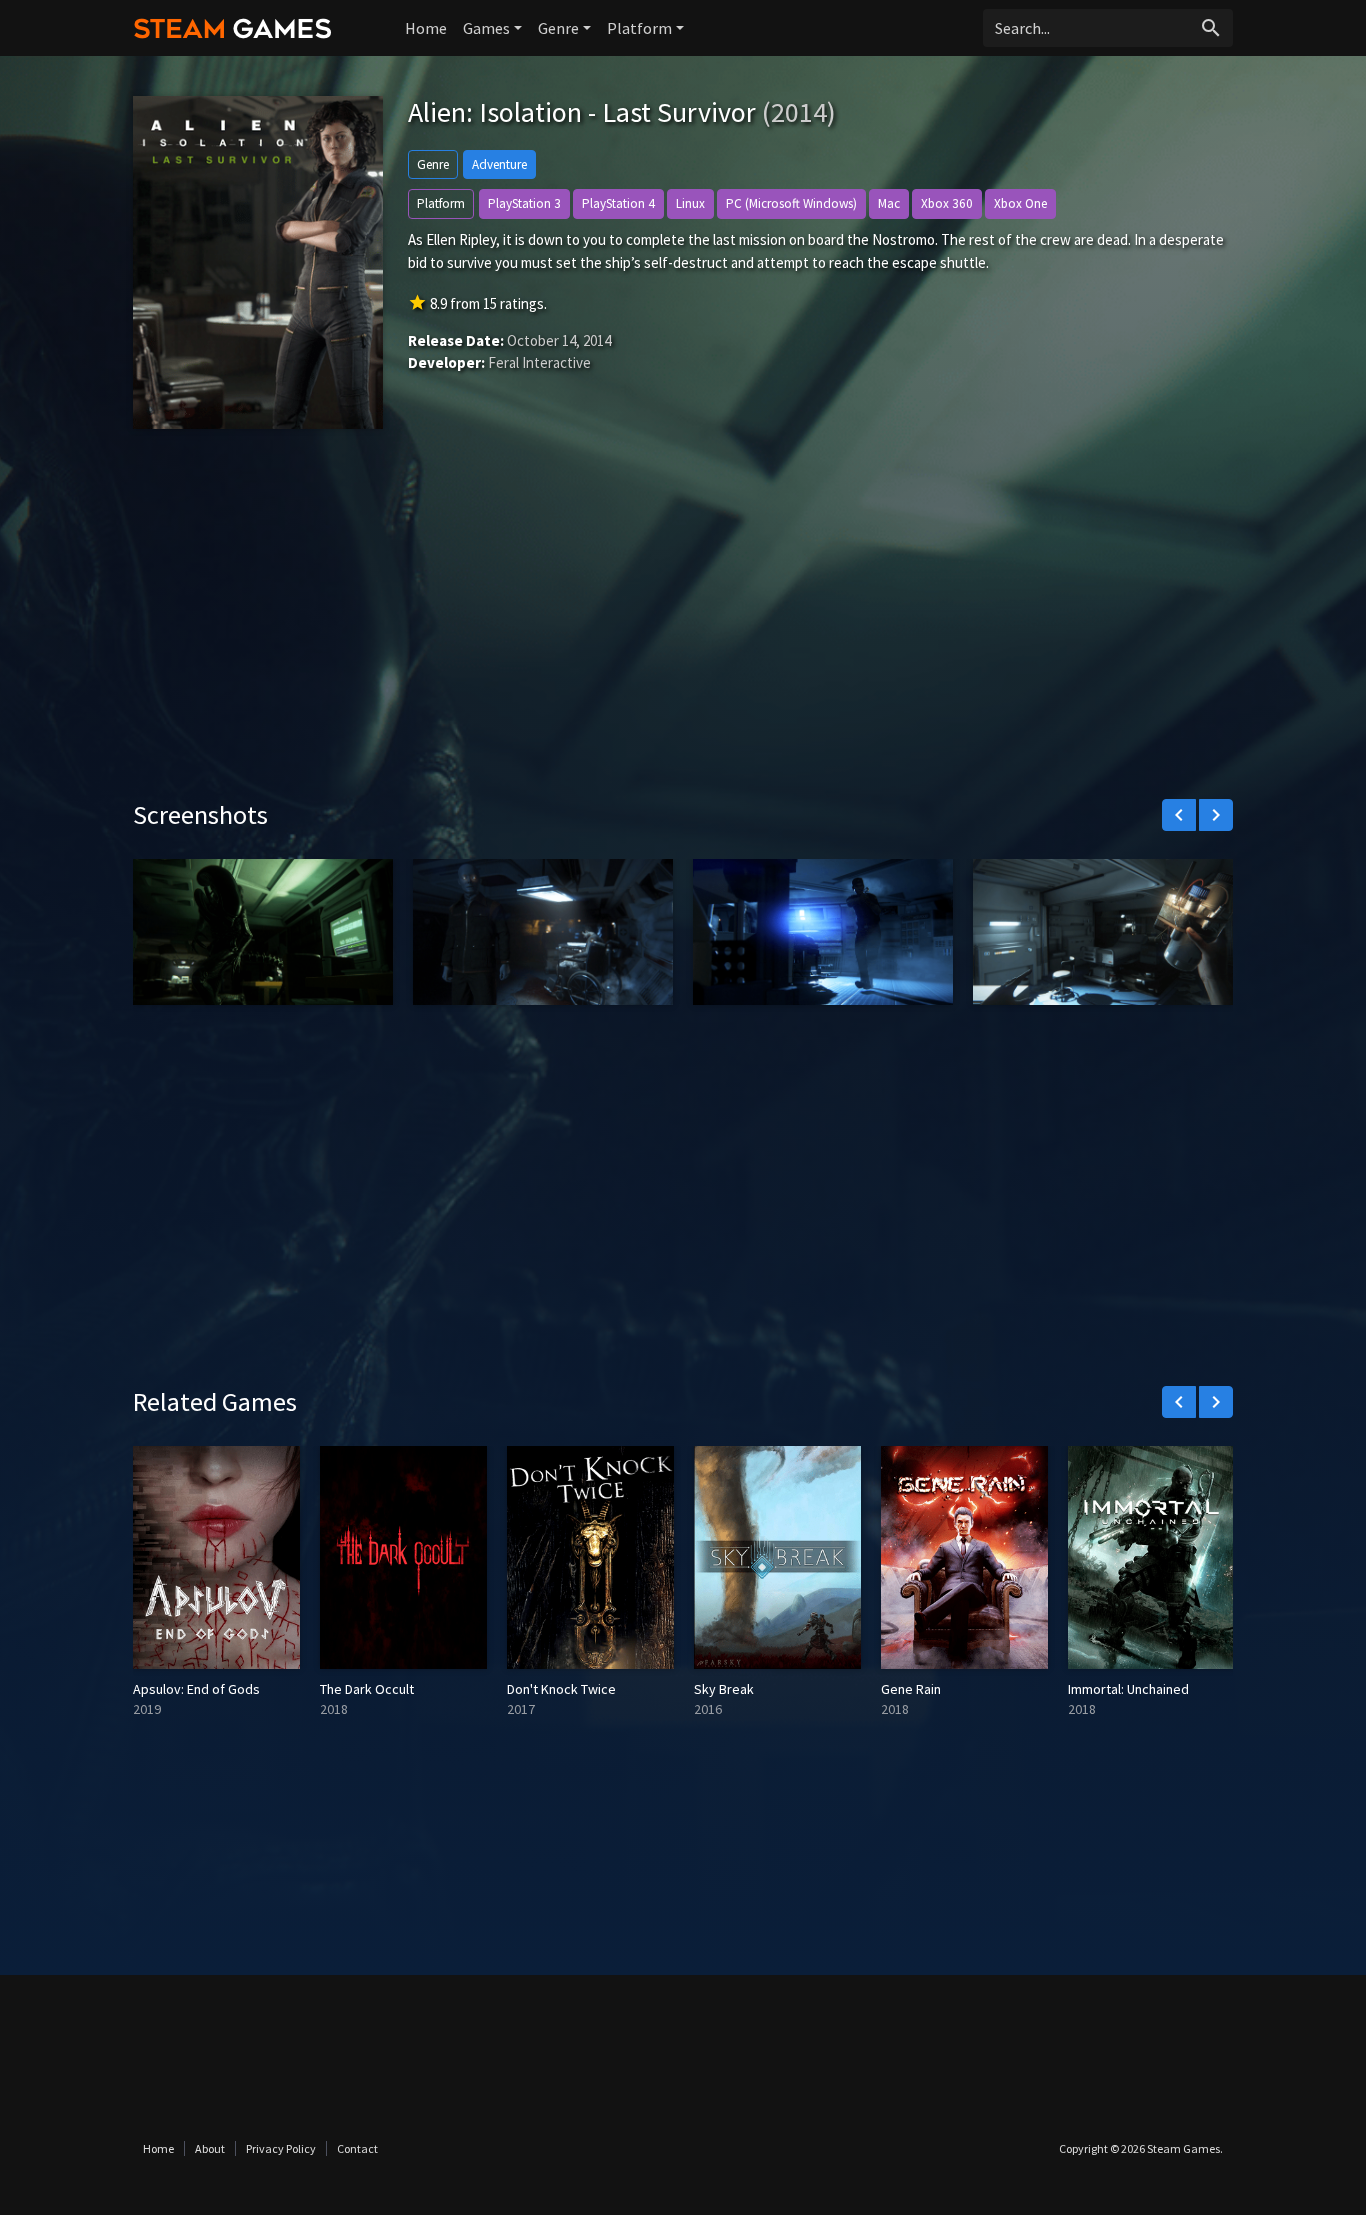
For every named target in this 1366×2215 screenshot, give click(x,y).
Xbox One (1020, 203)
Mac (889, 203)
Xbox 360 (947, 203)
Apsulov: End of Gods (196, 1689)
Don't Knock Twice (561, 1689)
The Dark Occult (367, 1689)
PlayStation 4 (618, 203)
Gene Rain (911, 1689)
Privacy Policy (281, 2148)
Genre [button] (558, 28)
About (210, 2148)
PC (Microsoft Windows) (791, 203)
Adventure (499, 164)
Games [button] (486, 28)
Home (426, 28)
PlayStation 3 (524, 203)
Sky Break (724, 1689)
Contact (357, 2148)
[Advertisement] (683, 629)
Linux (690, 203)
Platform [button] (639, 28)
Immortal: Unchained (1128, 1689)
